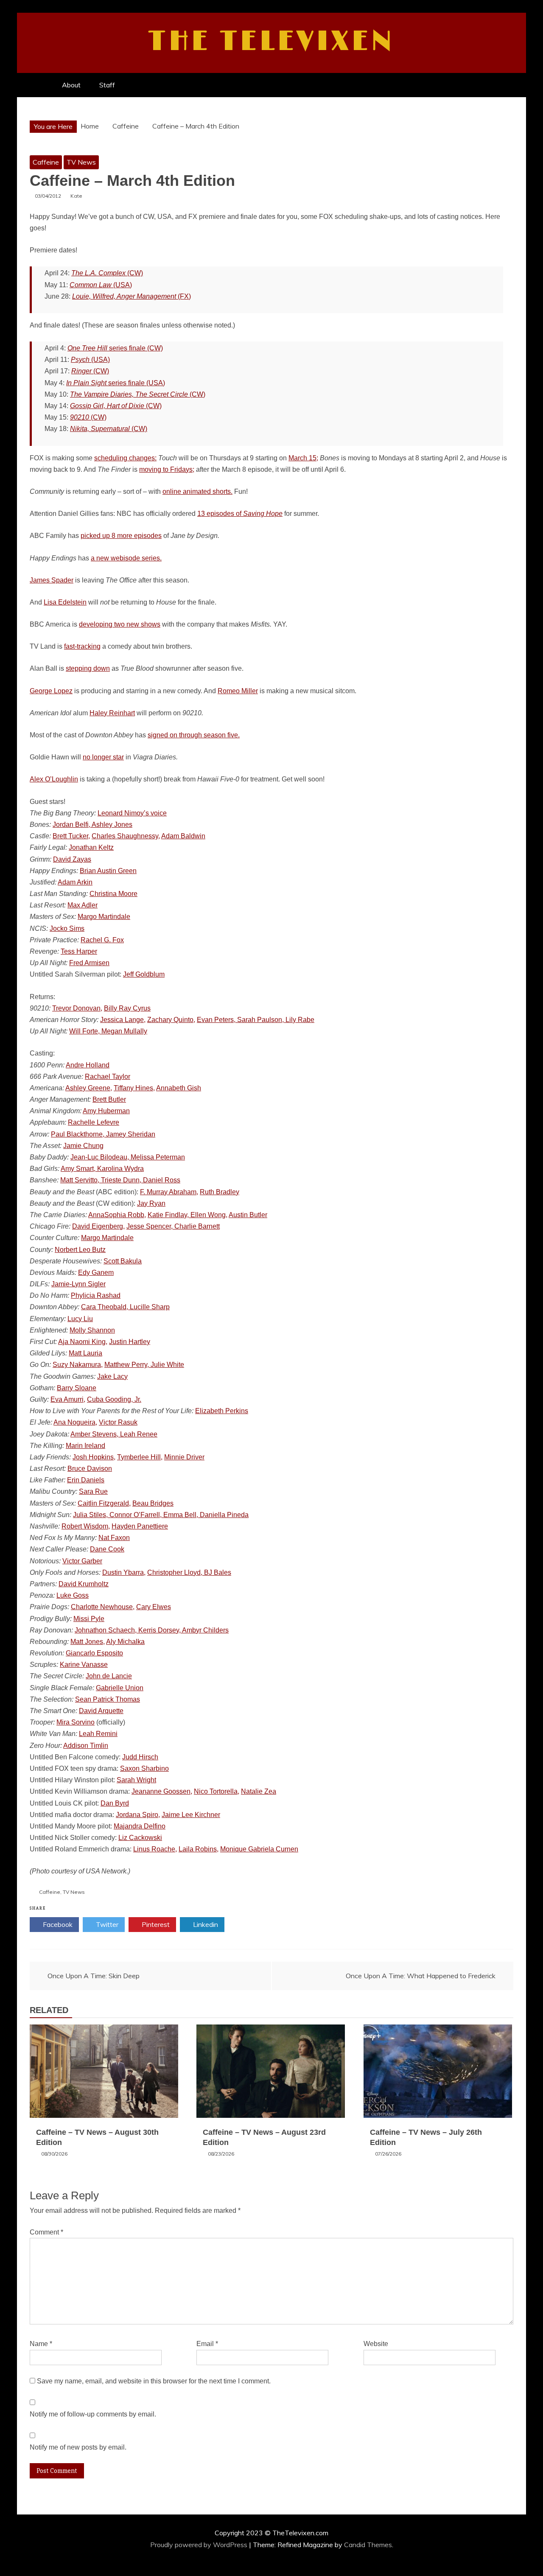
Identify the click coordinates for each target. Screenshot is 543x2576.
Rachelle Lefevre (94, 1122)
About (71, 85)
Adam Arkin (75, 882)
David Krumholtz (84, 1584)
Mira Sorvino (76, 1722)
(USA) (101, 285)
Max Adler (83, 905)
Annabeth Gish (179, 1088)
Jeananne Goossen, (162, 1791)
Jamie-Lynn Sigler (78, 1284)
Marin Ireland (85, 1446)
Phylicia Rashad (96, 1295)
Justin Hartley (130, 1342)
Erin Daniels (86, 1480)
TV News (81, 162)
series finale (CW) (115, 348)
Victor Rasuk (118, 1422)
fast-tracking (82, 646)
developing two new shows (120, 624)
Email (207, 2344)
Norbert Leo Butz (80, 1250)
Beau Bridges (153, 1503)
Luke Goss (73, 1595)
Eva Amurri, (68, 1399)
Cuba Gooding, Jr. (114, 1399)
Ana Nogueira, (75, 1422)
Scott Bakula (123, 1261)
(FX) (132, 296)
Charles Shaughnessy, (126, 836)
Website (376, 2344)
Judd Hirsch (140, 1757)
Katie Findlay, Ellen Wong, (188, 1215)
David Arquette (101, 1711)
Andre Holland (88, 1065)
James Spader (52, 580)
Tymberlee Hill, (140, 1457)
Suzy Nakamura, (78, 1365)
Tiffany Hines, (134, 1088)
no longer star (103, 757)
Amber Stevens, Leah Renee (114, 1434)
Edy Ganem (96, 1273)
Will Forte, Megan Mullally (108, 1031)
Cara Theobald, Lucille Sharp (125, 1307)
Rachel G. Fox (102, 940)
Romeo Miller (238, 691)
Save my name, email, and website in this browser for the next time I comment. (154, 2381)
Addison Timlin (86, 1746)
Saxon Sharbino (144, 1768)
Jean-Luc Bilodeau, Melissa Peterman (128, 1157)
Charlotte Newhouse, (103, 1607)
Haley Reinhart (112, 713)
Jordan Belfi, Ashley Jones (92, 825)
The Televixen (272, 42)
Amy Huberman (106, 1111)
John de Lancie (109, 1676)
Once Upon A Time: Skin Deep (94, 1976)
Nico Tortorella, (217, 1791)
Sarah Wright (136, 1780)
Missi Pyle (89, 1619)
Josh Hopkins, (94, 1457)
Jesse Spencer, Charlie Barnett (173, 1226)
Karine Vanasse (84, 1665)
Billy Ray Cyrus (127, 1008)
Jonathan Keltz (91, 847)
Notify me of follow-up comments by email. (93, 2414)
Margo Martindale (104, 917)
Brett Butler (109, 1099)
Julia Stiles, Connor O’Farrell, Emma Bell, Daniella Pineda (161, 1515)
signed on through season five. (194, 735)
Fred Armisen (89, 963)
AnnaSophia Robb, (117, 1215)
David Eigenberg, (98, 1226)
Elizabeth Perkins (222, 1411)
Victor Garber (82, 1561)
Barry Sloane (77, 1388)
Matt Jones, (88, 1642)
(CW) (107, 273)
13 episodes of (240, 514)
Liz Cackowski (140, 1838)
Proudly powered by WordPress (200, 2545)
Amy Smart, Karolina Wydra (102, 1169)
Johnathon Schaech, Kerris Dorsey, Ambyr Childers (152, 1630)
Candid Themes (368, 2545)
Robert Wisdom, (86, 1526)
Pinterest (155, 1924)
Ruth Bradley (220, 1192)
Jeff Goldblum (144, 974)
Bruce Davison (90, 1469)
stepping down (88, 668)
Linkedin (205, 1924)
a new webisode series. (126, 558)
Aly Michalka (125, 1642)
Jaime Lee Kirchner (191, 1815)
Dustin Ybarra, (124, 1572)
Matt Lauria (85, 1353)
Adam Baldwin (183, 836)
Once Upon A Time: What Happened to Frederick (421, 1976)
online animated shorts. (197, 491)
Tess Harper (79, 951)
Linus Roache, (155, 1849)
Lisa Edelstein (65, 602)
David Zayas (72, 859)
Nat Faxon (114, 1538)
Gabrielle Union (120, 1688)
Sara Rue (93, 1491)
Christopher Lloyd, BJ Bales (189, 1572)
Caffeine (46, 162)
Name (41, 2344)
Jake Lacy (112, 1376)
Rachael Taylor (108, 1077)
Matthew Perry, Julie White (144, 1365)
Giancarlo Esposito (94, 1653)
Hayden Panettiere (140, 1526)
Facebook (57, 1924)
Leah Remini (98, 1734)
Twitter (106, 1924)
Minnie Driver (184, 1457)
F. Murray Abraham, (169, 1192)
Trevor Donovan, (77, 1008)
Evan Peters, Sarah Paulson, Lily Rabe (256, 1020)
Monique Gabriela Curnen (259, 1849)
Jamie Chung (83, 1146)
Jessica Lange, (123, 1020)
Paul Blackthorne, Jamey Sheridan (103, 1134)
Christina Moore (113, 894)
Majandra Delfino (140, 1826)
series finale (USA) (116, 383)
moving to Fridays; (167, 469)
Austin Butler (248, 1215)
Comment (46, 2232)
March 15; (303, 458)
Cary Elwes (154, 1607)
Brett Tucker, (71, 836)
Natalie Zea (259, 1791)
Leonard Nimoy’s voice (132, 813)
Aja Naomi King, (83, 1342)
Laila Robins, (199, 1849)
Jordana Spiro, (138, 1815)
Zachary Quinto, (171, 1020)
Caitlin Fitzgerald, (104, 1503)
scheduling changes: (125, 458)
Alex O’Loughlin (54, 779)
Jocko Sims (67, 928)
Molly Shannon (92, 1330)
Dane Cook (107, 1549)
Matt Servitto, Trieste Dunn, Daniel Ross (120, 1180)
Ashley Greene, (89, 1088)
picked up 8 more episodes (121, 536)
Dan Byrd (115, 1803)
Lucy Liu (80, 1319)
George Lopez (51, 691)
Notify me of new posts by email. (78, 2447)
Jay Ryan (151, 1203)
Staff (107, 85)
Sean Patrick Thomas (108, 1699)
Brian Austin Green (108, 871)
